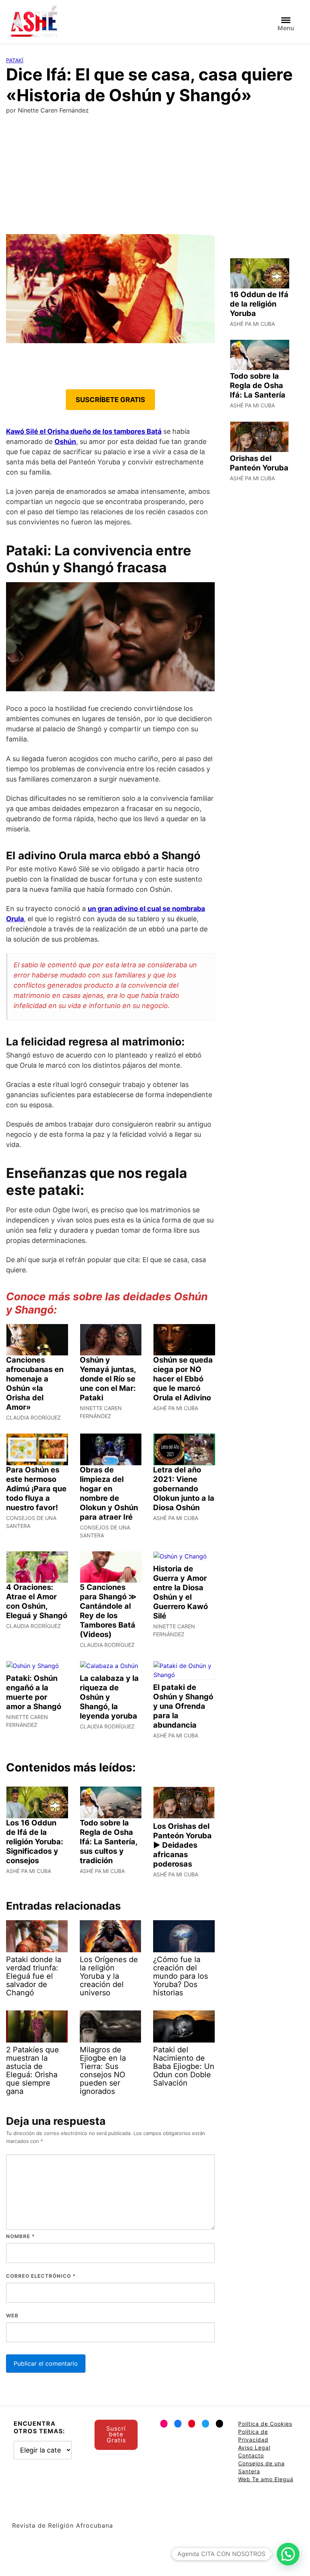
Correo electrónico (41, 2276)
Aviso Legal (254, 2447)
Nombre (20, 2236)
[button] (288, 2554)
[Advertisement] (155, 177)
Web (12, 2315)
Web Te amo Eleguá (266, 2479)
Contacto (251, 2455)
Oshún (65, 442)
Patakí (15, 60)
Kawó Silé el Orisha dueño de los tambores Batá (84, 431)
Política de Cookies (265, 2424)
